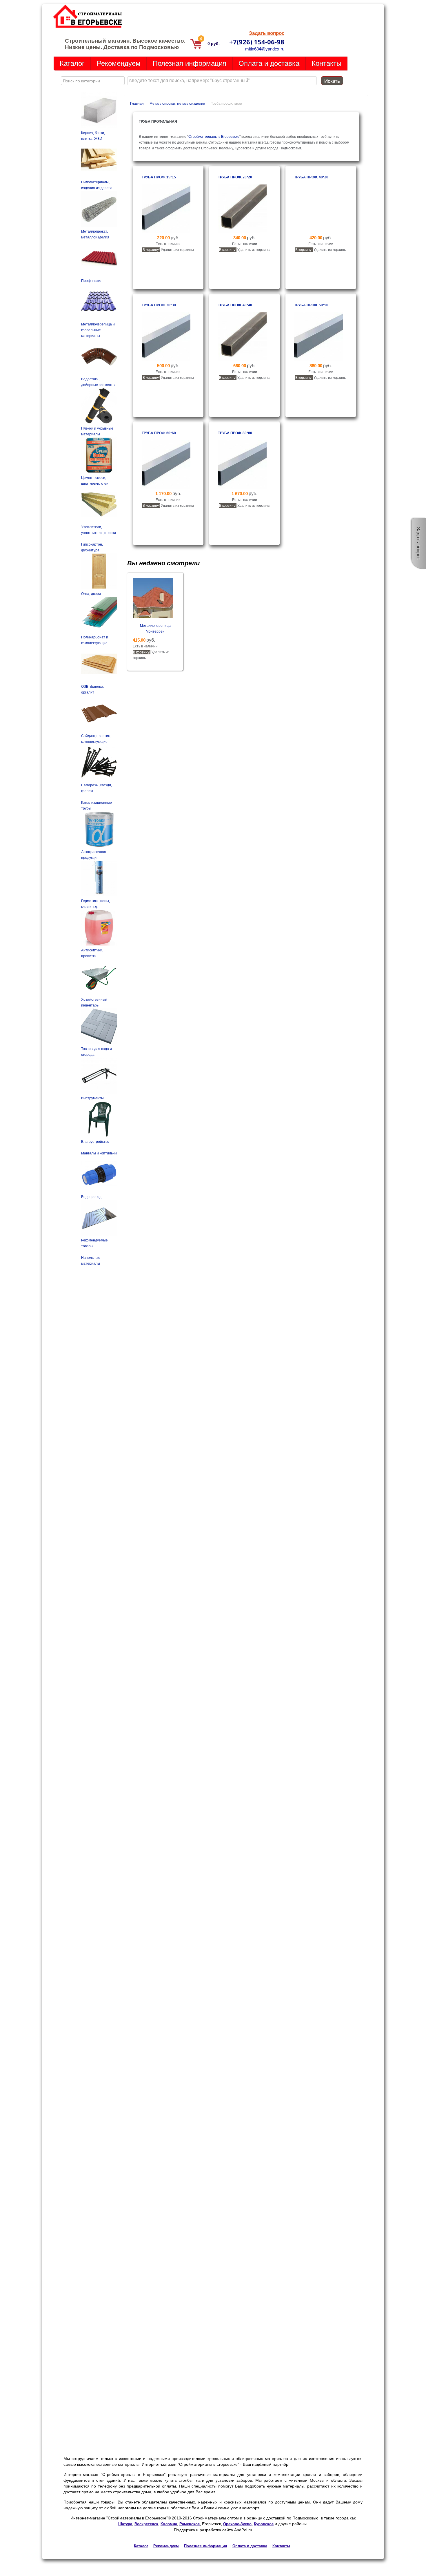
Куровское (264, 2524)
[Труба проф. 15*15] (166, 232)
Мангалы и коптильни (99, 1153)
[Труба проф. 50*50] (318, 360)
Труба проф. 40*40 (235, 305)
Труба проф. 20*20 (235, 177)
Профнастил (92, 281)
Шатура (125, 2524)
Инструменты (92, 1098)
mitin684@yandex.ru (265, 49)
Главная (137, 104)
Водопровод (91, 1197)
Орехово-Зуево (237, 2524)
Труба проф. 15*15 (159, 177)
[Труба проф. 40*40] (242, 360)
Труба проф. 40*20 (311, 177)
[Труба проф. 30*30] (166, 360)
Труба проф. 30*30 (159, 305)
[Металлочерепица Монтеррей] (153, 617)
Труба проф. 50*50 (311, 305)
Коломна (169, 2524)
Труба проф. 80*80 (235, 433)
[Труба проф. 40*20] (318, 232)
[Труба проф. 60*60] (166, 488)
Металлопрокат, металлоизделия (177, 104)
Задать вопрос (267, 33)
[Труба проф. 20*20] (242, 232)
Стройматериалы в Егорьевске (214, 137)
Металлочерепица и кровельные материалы (98, 330)
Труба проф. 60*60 (159, 433)
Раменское (190, 2524)
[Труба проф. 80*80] (242, 488)
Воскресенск (146, 2524)
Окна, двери (91, 594)
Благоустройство (95, 1142)
